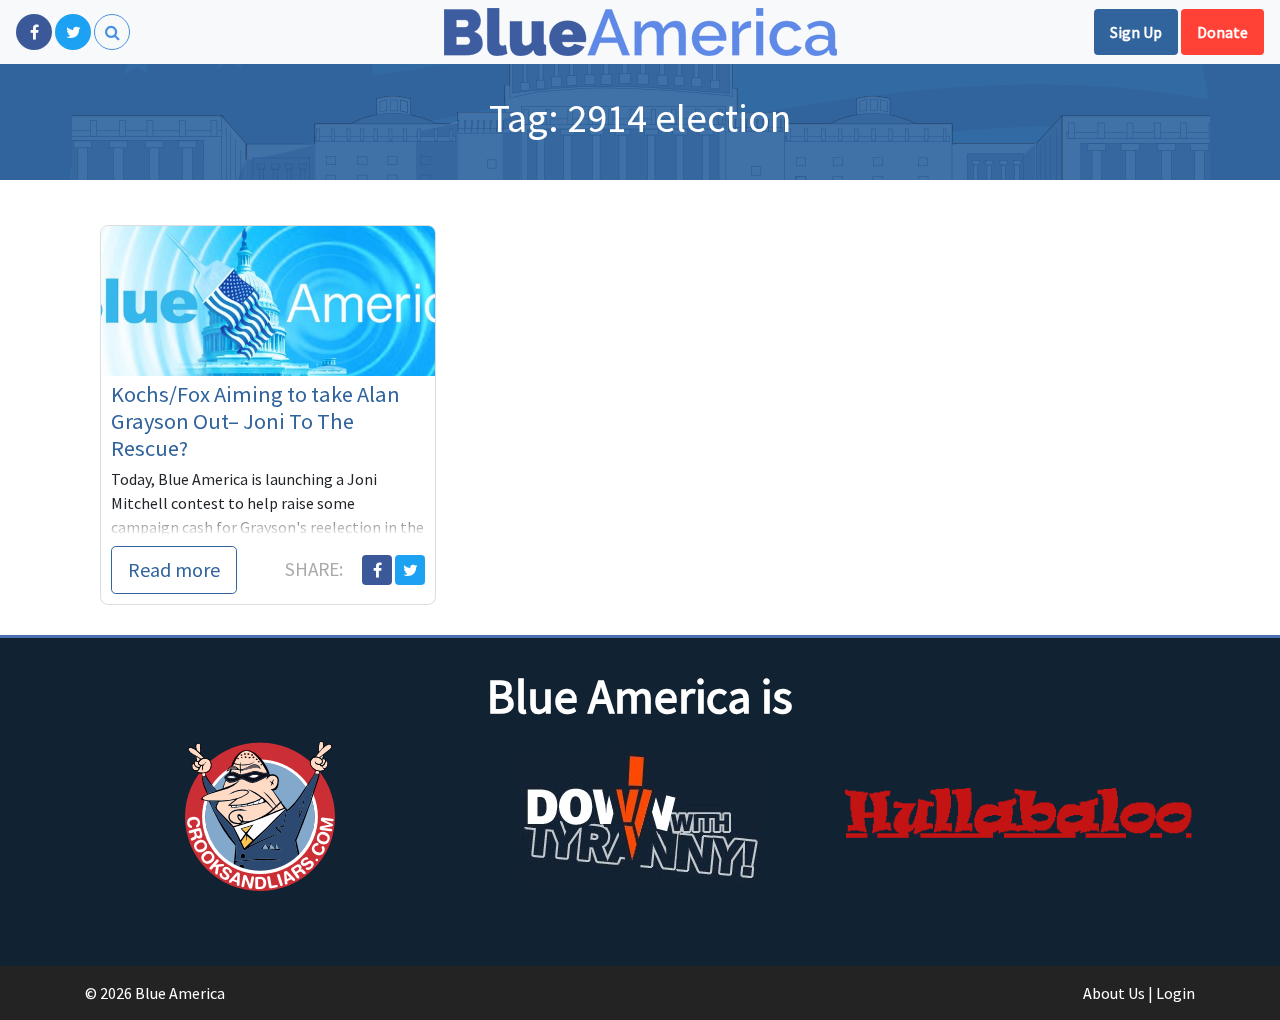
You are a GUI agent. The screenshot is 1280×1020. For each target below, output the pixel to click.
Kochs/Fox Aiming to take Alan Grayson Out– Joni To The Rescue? (255, 421)
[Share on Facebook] (377, 570)
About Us (1114, 993)
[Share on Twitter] (410, 570)
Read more (174, 569)
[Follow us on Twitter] (73, 32)
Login (1175, 993)
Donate (1222, 32)
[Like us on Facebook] (34, 32)
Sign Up (1136, 32)
